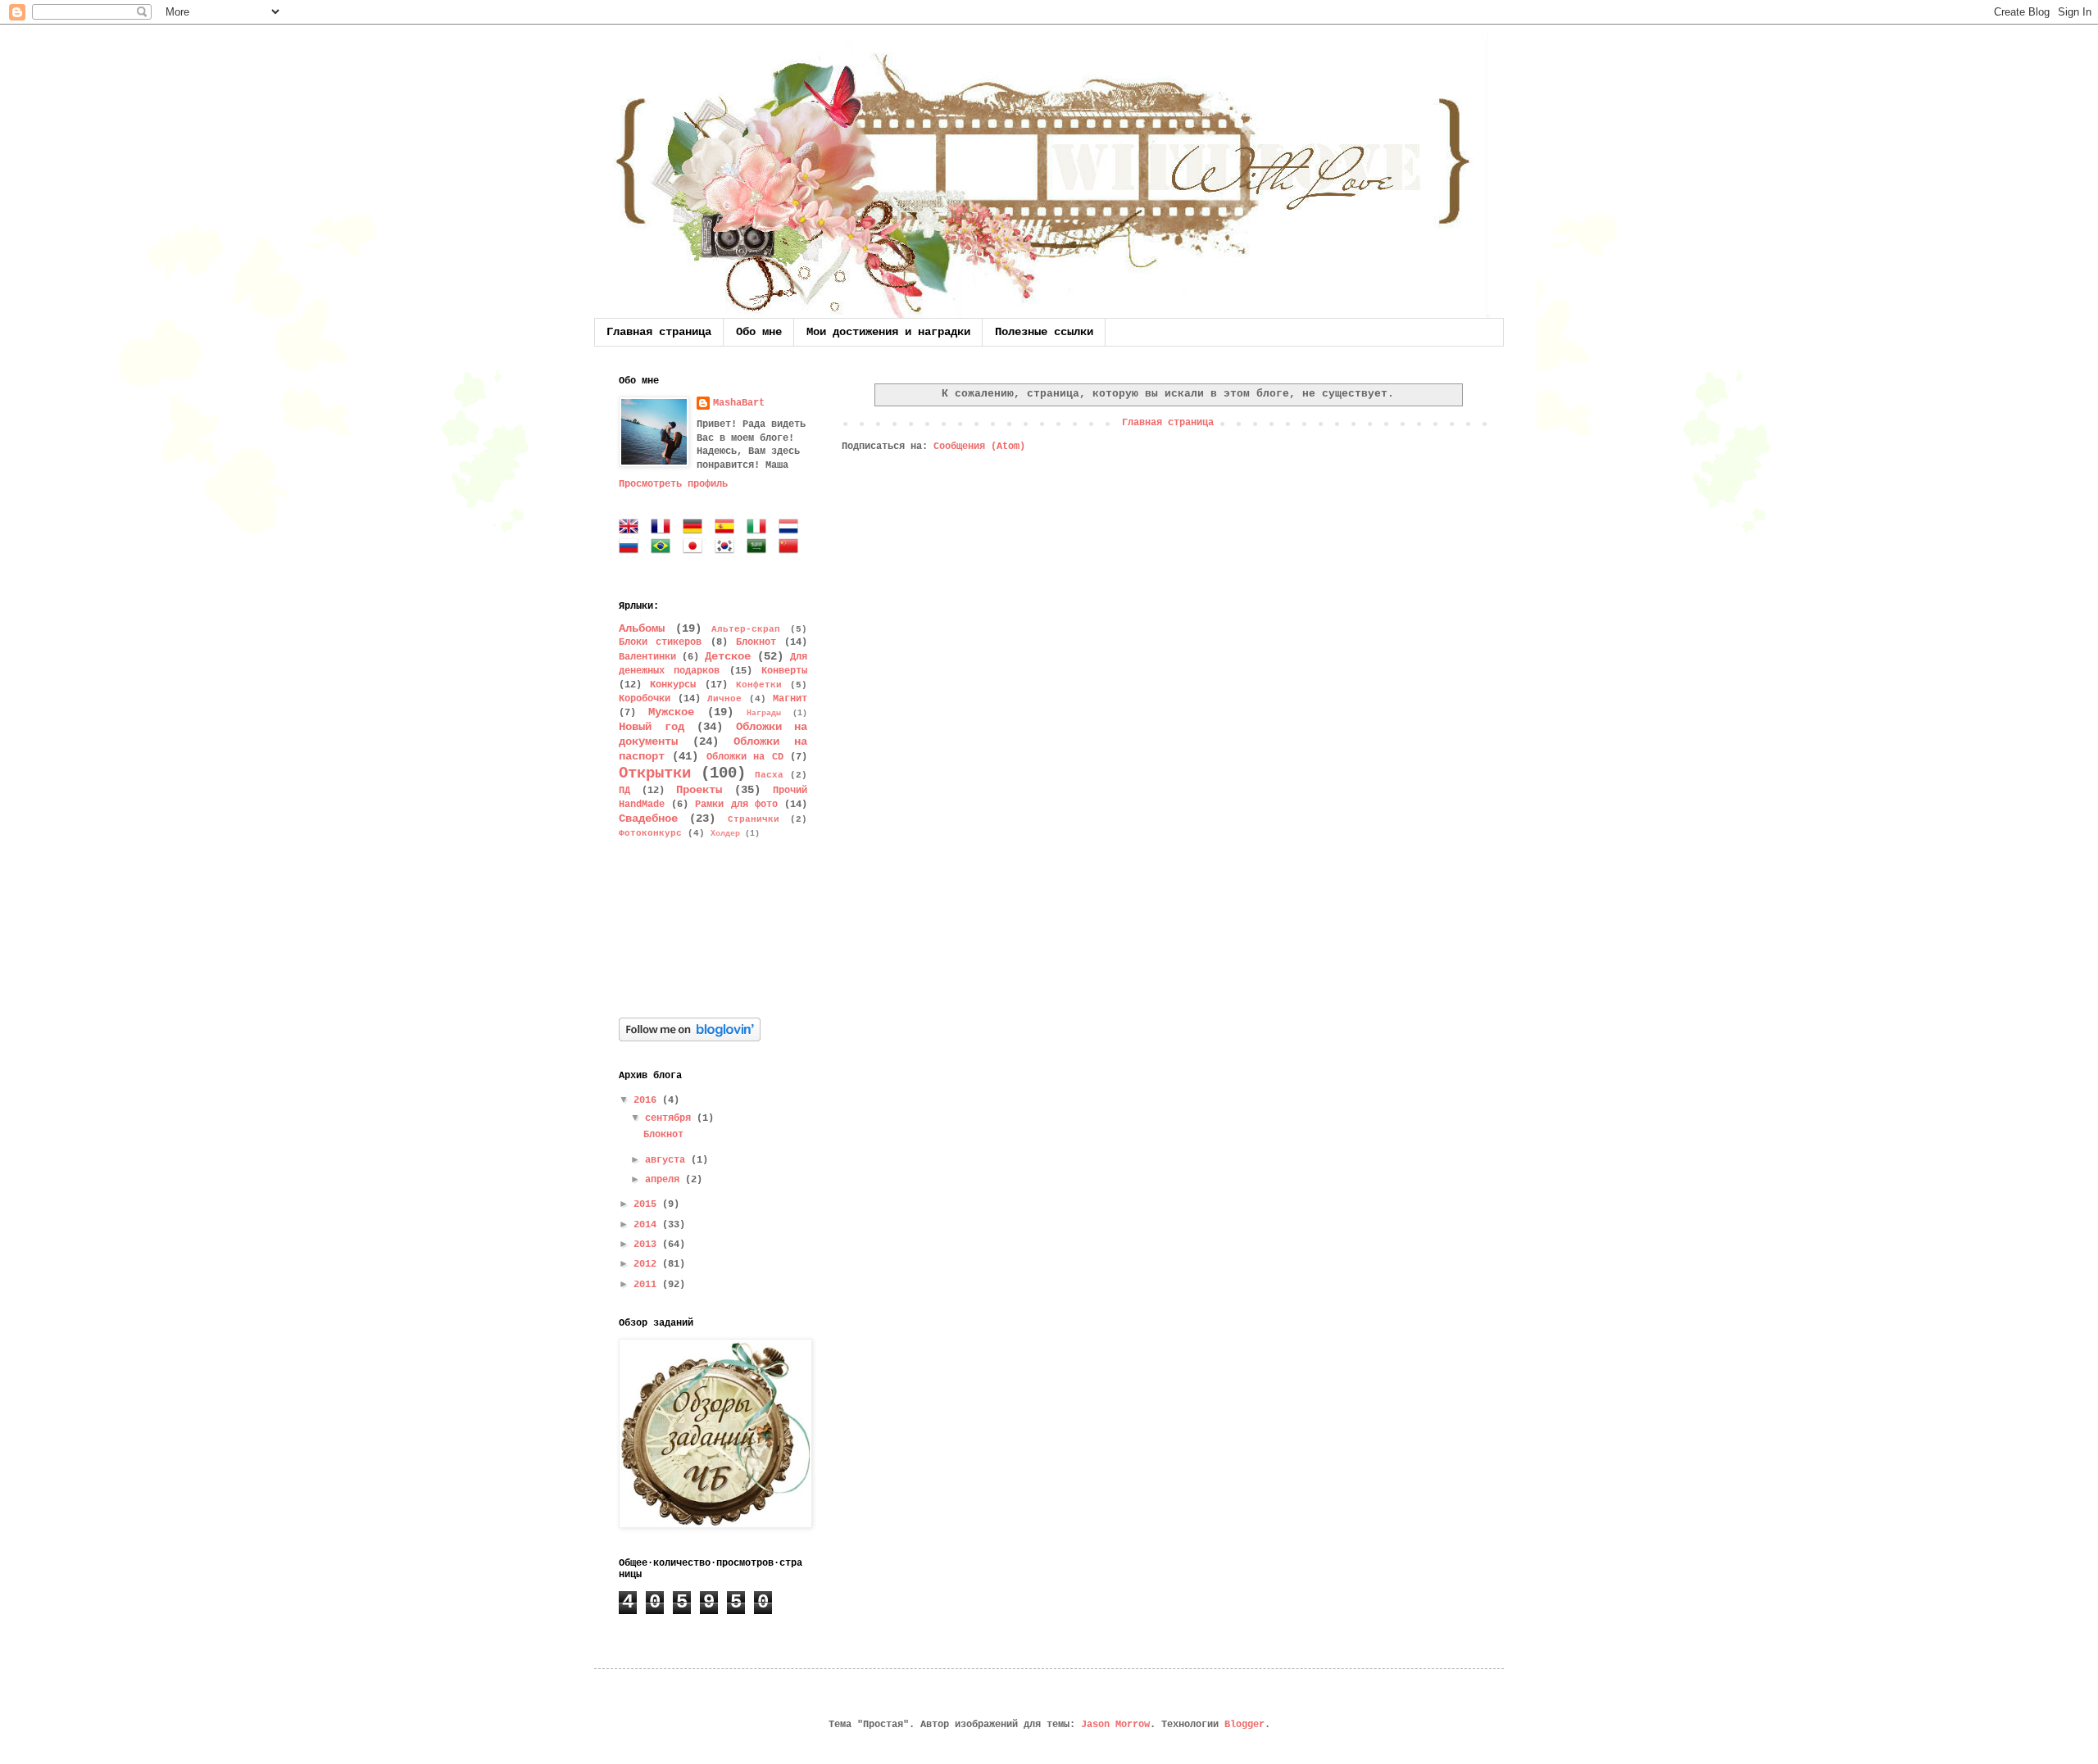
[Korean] (728, 548)
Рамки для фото (736, 805)
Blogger (1244, 1725)
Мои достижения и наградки (888, 332)
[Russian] (632, 548)
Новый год (652, 727)
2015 (648, 1204)
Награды (764, 713)
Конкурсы (673, 685)
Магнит (790, 699)
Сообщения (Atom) (979, 447)
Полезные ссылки (1044, 332)
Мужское (671, 712)
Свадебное (648, 819)
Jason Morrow (1115, 1725)
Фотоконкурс (650, 833)
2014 (648, 1225)
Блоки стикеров (660, 642)
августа (668, 1160)
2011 (648, 1285)
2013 (648, 1245)
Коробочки (645, 699)
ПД (624, 791)
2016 (648, 1100)
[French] (664, 528)
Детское (728, 656)
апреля (665, 1180)
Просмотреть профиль (673, 484)
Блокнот (756, 642)
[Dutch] (792, 528)
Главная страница (659, 332)
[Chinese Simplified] (792, 548)
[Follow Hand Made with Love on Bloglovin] (690, 1039)
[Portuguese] (664, 548)
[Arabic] (760, 548)
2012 (648, 1264)
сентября (671, 1118)
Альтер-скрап (746, 629)
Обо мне (759, 332)
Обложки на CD (745, 757)
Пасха (769, 775)
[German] (696, 528)
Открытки (655, 773)
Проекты (699, 790)
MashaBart (739, 403)
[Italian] (760, 528)
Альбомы (642, 628)
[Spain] (728, 528)
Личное (724, 699)
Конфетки (759, 685)
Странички (754, 819)
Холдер (725, 834)
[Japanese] (696, 548)
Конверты (784, 671)
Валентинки (647, 657)
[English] (632, 528)
